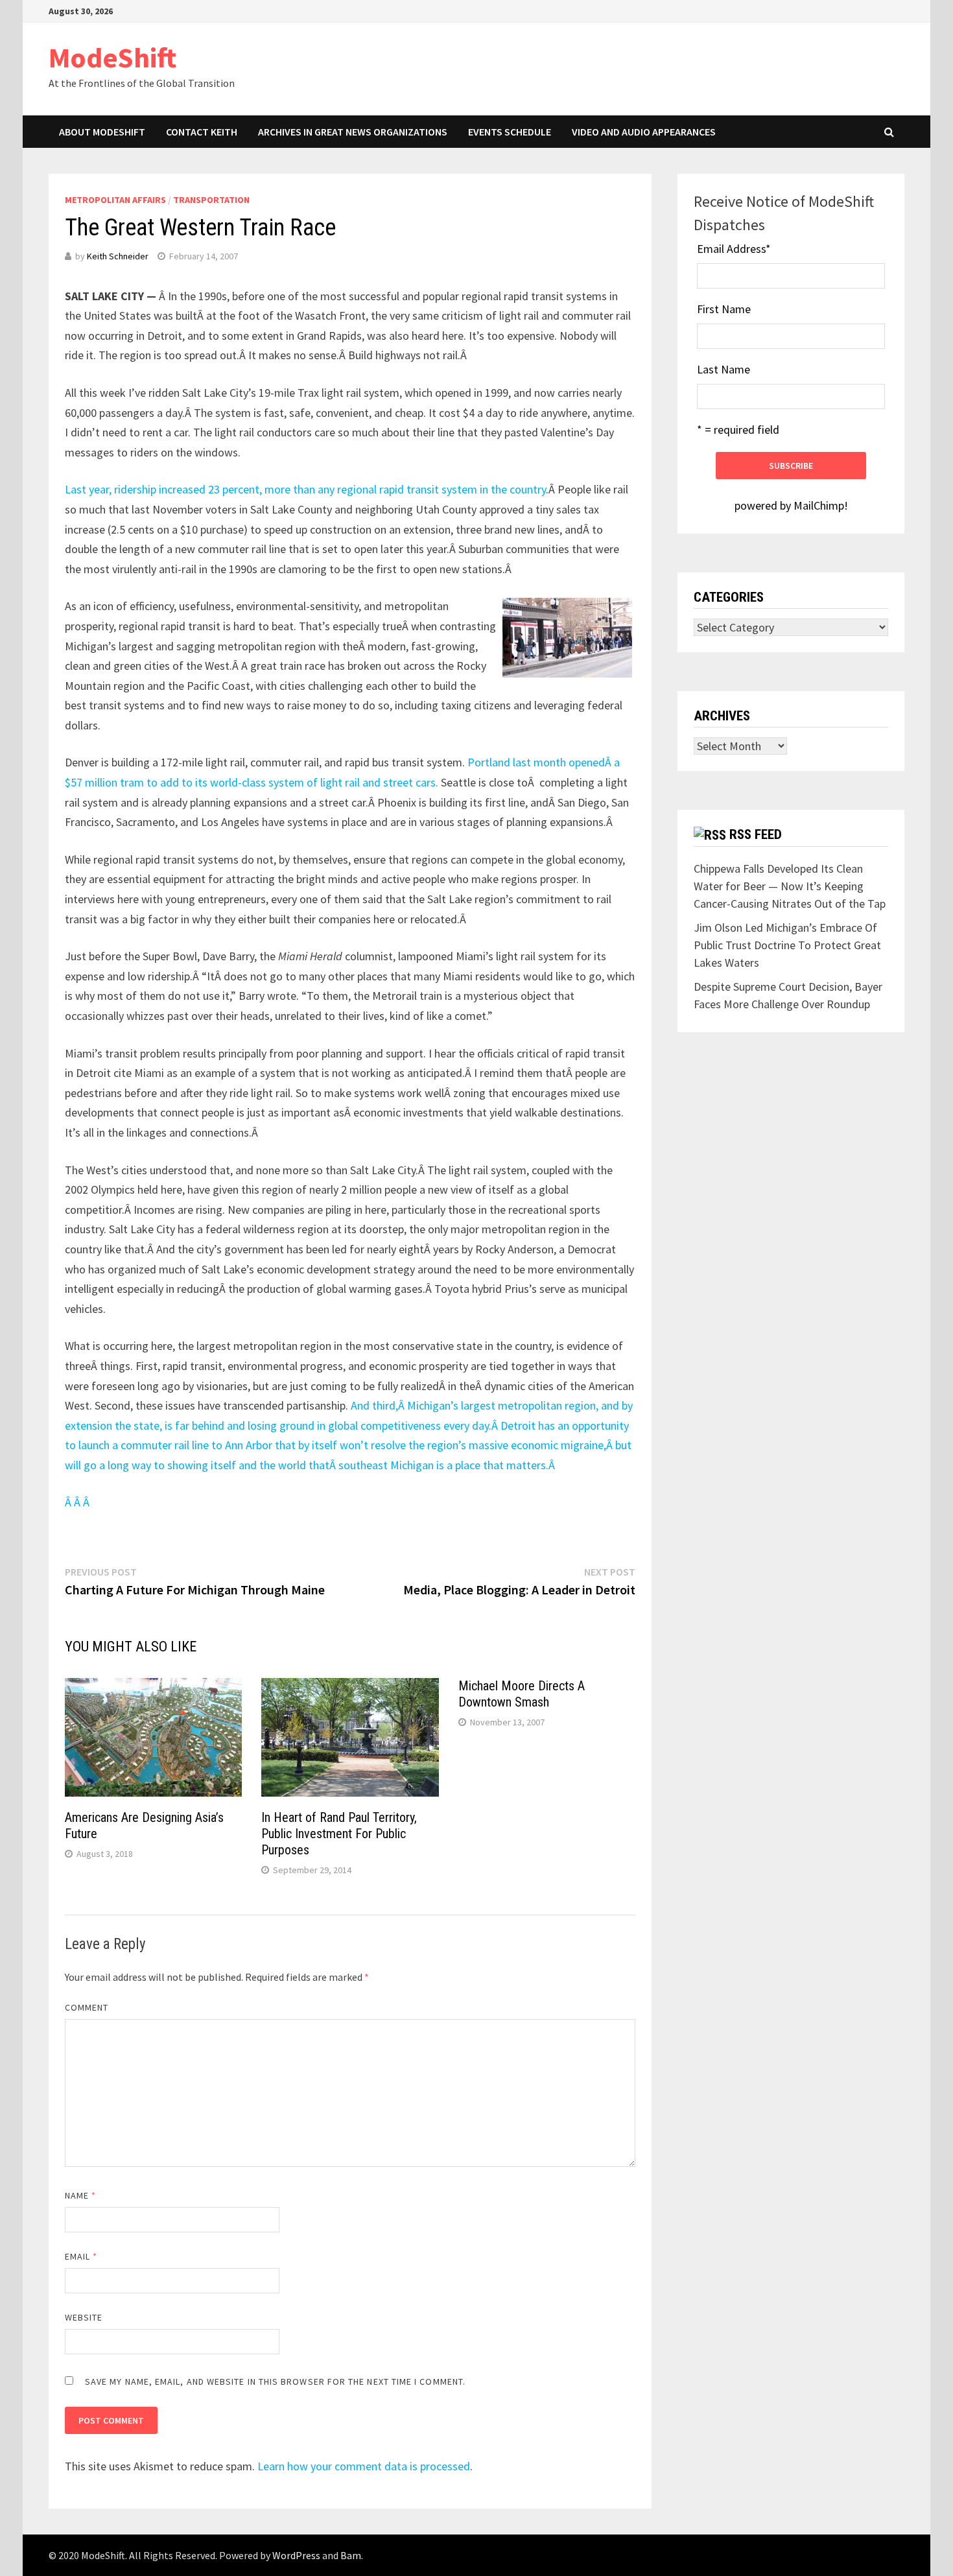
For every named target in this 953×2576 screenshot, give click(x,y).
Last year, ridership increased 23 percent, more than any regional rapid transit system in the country (305, 489)
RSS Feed (756, 834)
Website (84, 2317)
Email (81, 2256)
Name (80, 2195)
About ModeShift (102, 132)
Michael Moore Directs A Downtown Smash (522, 1694)
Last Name (724, 369)
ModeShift (112, 57)
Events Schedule (510, 132)
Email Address (734, 249)
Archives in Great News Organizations (353, 132)
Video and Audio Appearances (644, 132)
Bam (351, 2555)
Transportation (211, 200)
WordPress (296, 2555)
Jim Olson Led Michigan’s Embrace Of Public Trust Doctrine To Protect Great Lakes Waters (787, 945)
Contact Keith (202, 132)
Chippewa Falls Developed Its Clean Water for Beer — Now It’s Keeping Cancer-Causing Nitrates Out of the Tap (790, 886)
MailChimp (819, 505)
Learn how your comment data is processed (364, 2466)
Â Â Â (78, 1502)
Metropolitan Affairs (115, 200)
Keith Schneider (118, 256)
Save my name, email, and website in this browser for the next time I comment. (275, 2381)
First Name (724, 309)
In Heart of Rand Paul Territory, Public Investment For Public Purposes (339, 1834)
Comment (87, 2007)
